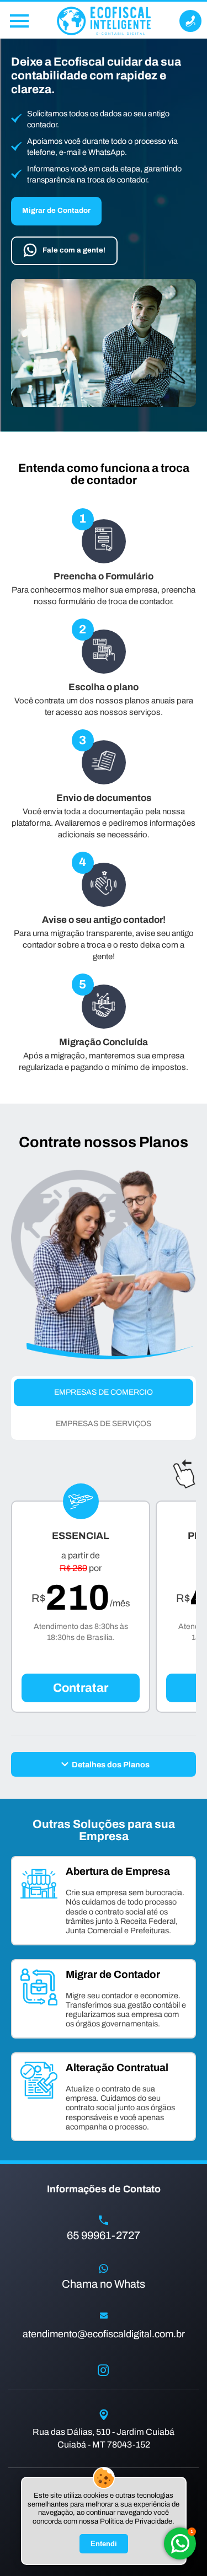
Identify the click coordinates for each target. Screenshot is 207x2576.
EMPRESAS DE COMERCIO (104, 1392)
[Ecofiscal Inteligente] (104, 21)
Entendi (104, 2544)
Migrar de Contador (56, 210)
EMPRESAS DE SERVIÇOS (104, 1424)
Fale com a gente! (74, 250)
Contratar (81, 1688)
